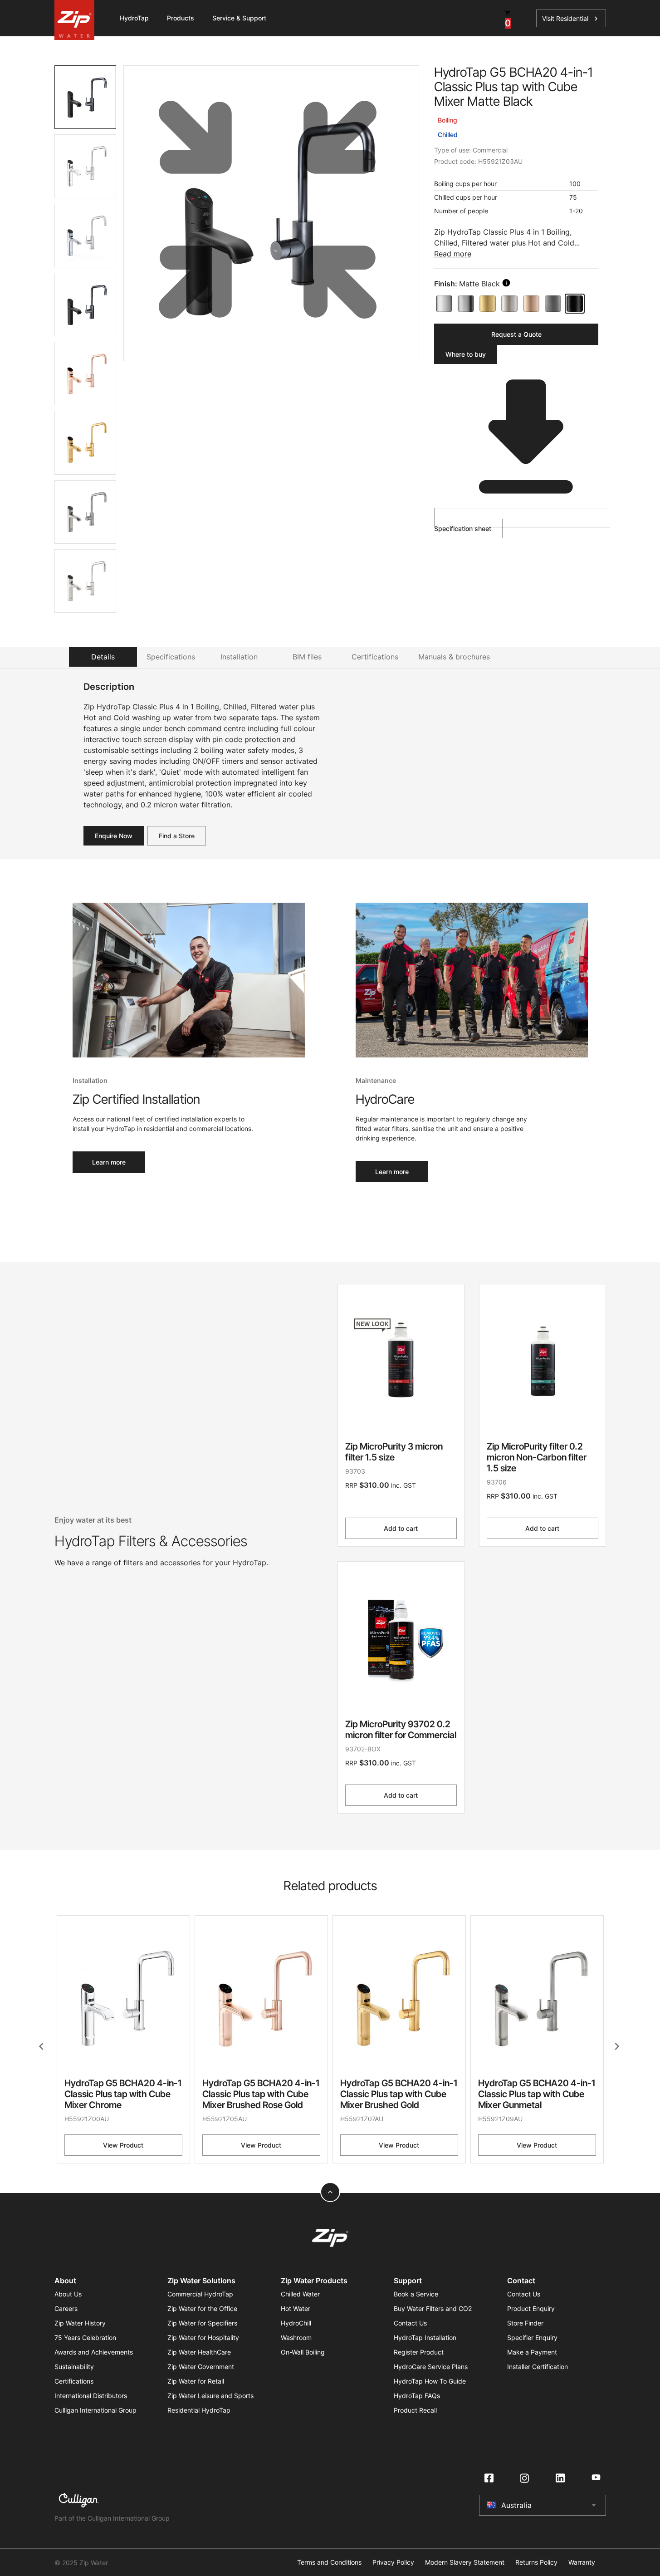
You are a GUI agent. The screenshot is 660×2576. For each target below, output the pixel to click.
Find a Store (177, 836)
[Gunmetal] (553, 304)
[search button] (506, 283)
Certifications (74, 2381)
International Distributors (91, 2396)
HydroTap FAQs (417, 2396)
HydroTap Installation (425, 2338)
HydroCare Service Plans (431, 2367)
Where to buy (466, 354)
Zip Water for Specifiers (202, 2323)
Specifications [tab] (171, 657)
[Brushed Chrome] (466, 304)
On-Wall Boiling (303, 2352)
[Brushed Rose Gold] (531, 304)
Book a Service (416, 2294)
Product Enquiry (531, 2308)
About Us (68, 2294)
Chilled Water (300, 2294)
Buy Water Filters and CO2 (433, 2308)
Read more (453, 254)
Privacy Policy (393, 2562)
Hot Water (296, 2308)
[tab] (86, 97)
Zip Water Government (201, 2367)
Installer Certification (538, 2367)
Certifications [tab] (375, 657)
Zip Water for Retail (196, 2381)
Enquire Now (114, 836)
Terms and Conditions (329, 2562)
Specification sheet (463, 528)
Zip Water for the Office (202, 2308)
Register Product (419, 2352)
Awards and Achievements (94, 2352)
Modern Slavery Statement (465, 2562)
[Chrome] (444, 304)
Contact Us (410, 2323)
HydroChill (296, 2323)
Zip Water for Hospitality (203, 2338)
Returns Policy (536, 2562)
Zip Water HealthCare (199, 2352)
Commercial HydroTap (200, 2294)
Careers (66, 2308)
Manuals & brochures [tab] (454, 657)
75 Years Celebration (85, 2338)
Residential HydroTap (199, 2410)
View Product (123, 2145)
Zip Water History (80, 2323)
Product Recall (415, 2410)
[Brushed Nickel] (509, 304)
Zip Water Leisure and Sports (210, 2396)
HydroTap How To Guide (430, 2381)
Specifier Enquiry (532, 2338)
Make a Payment (532, 2352)
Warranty (582, 2562)
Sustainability (74, 2367)
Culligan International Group (95, 2410)
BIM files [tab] (307, 657)
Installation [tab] (239, 657)
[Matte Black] (575, 304)
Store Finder (525, 2323)
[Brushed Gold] (488, 304)
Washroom (296, 2338)
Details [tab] (103, 657)
